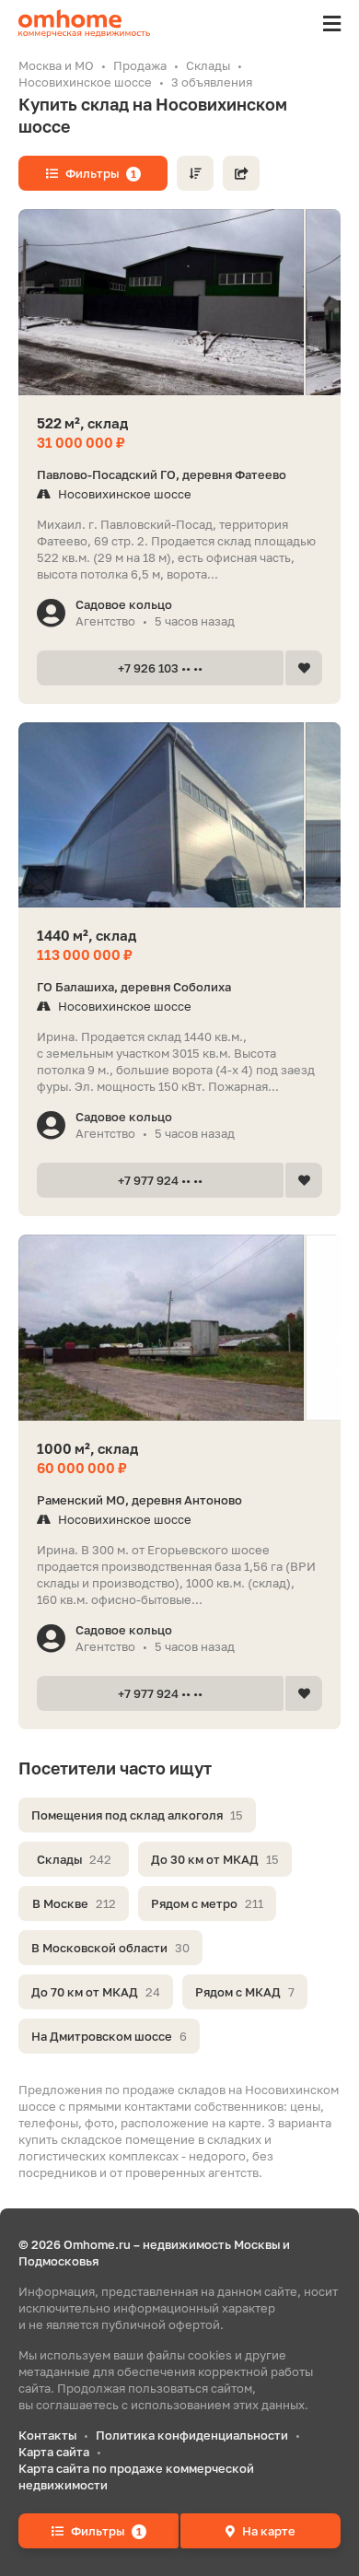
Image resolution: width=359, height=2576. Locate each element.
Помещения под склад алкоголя (137, 1815)
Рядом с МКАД (245, 1992)
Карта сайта (54, 2452)
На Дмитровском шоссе (109, 2036)
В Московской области (110, 1948)
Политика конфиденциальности (192, 2435)
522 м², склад (82, 423)
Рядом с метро (207, 1903)
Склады (74, 1859)
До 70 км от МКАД (96, 1992)
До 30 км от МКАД (215, 1859)
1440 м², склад (87, 935)
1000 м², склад (87, 1448)
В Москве (74, 1903)
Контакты (47, 2435)
